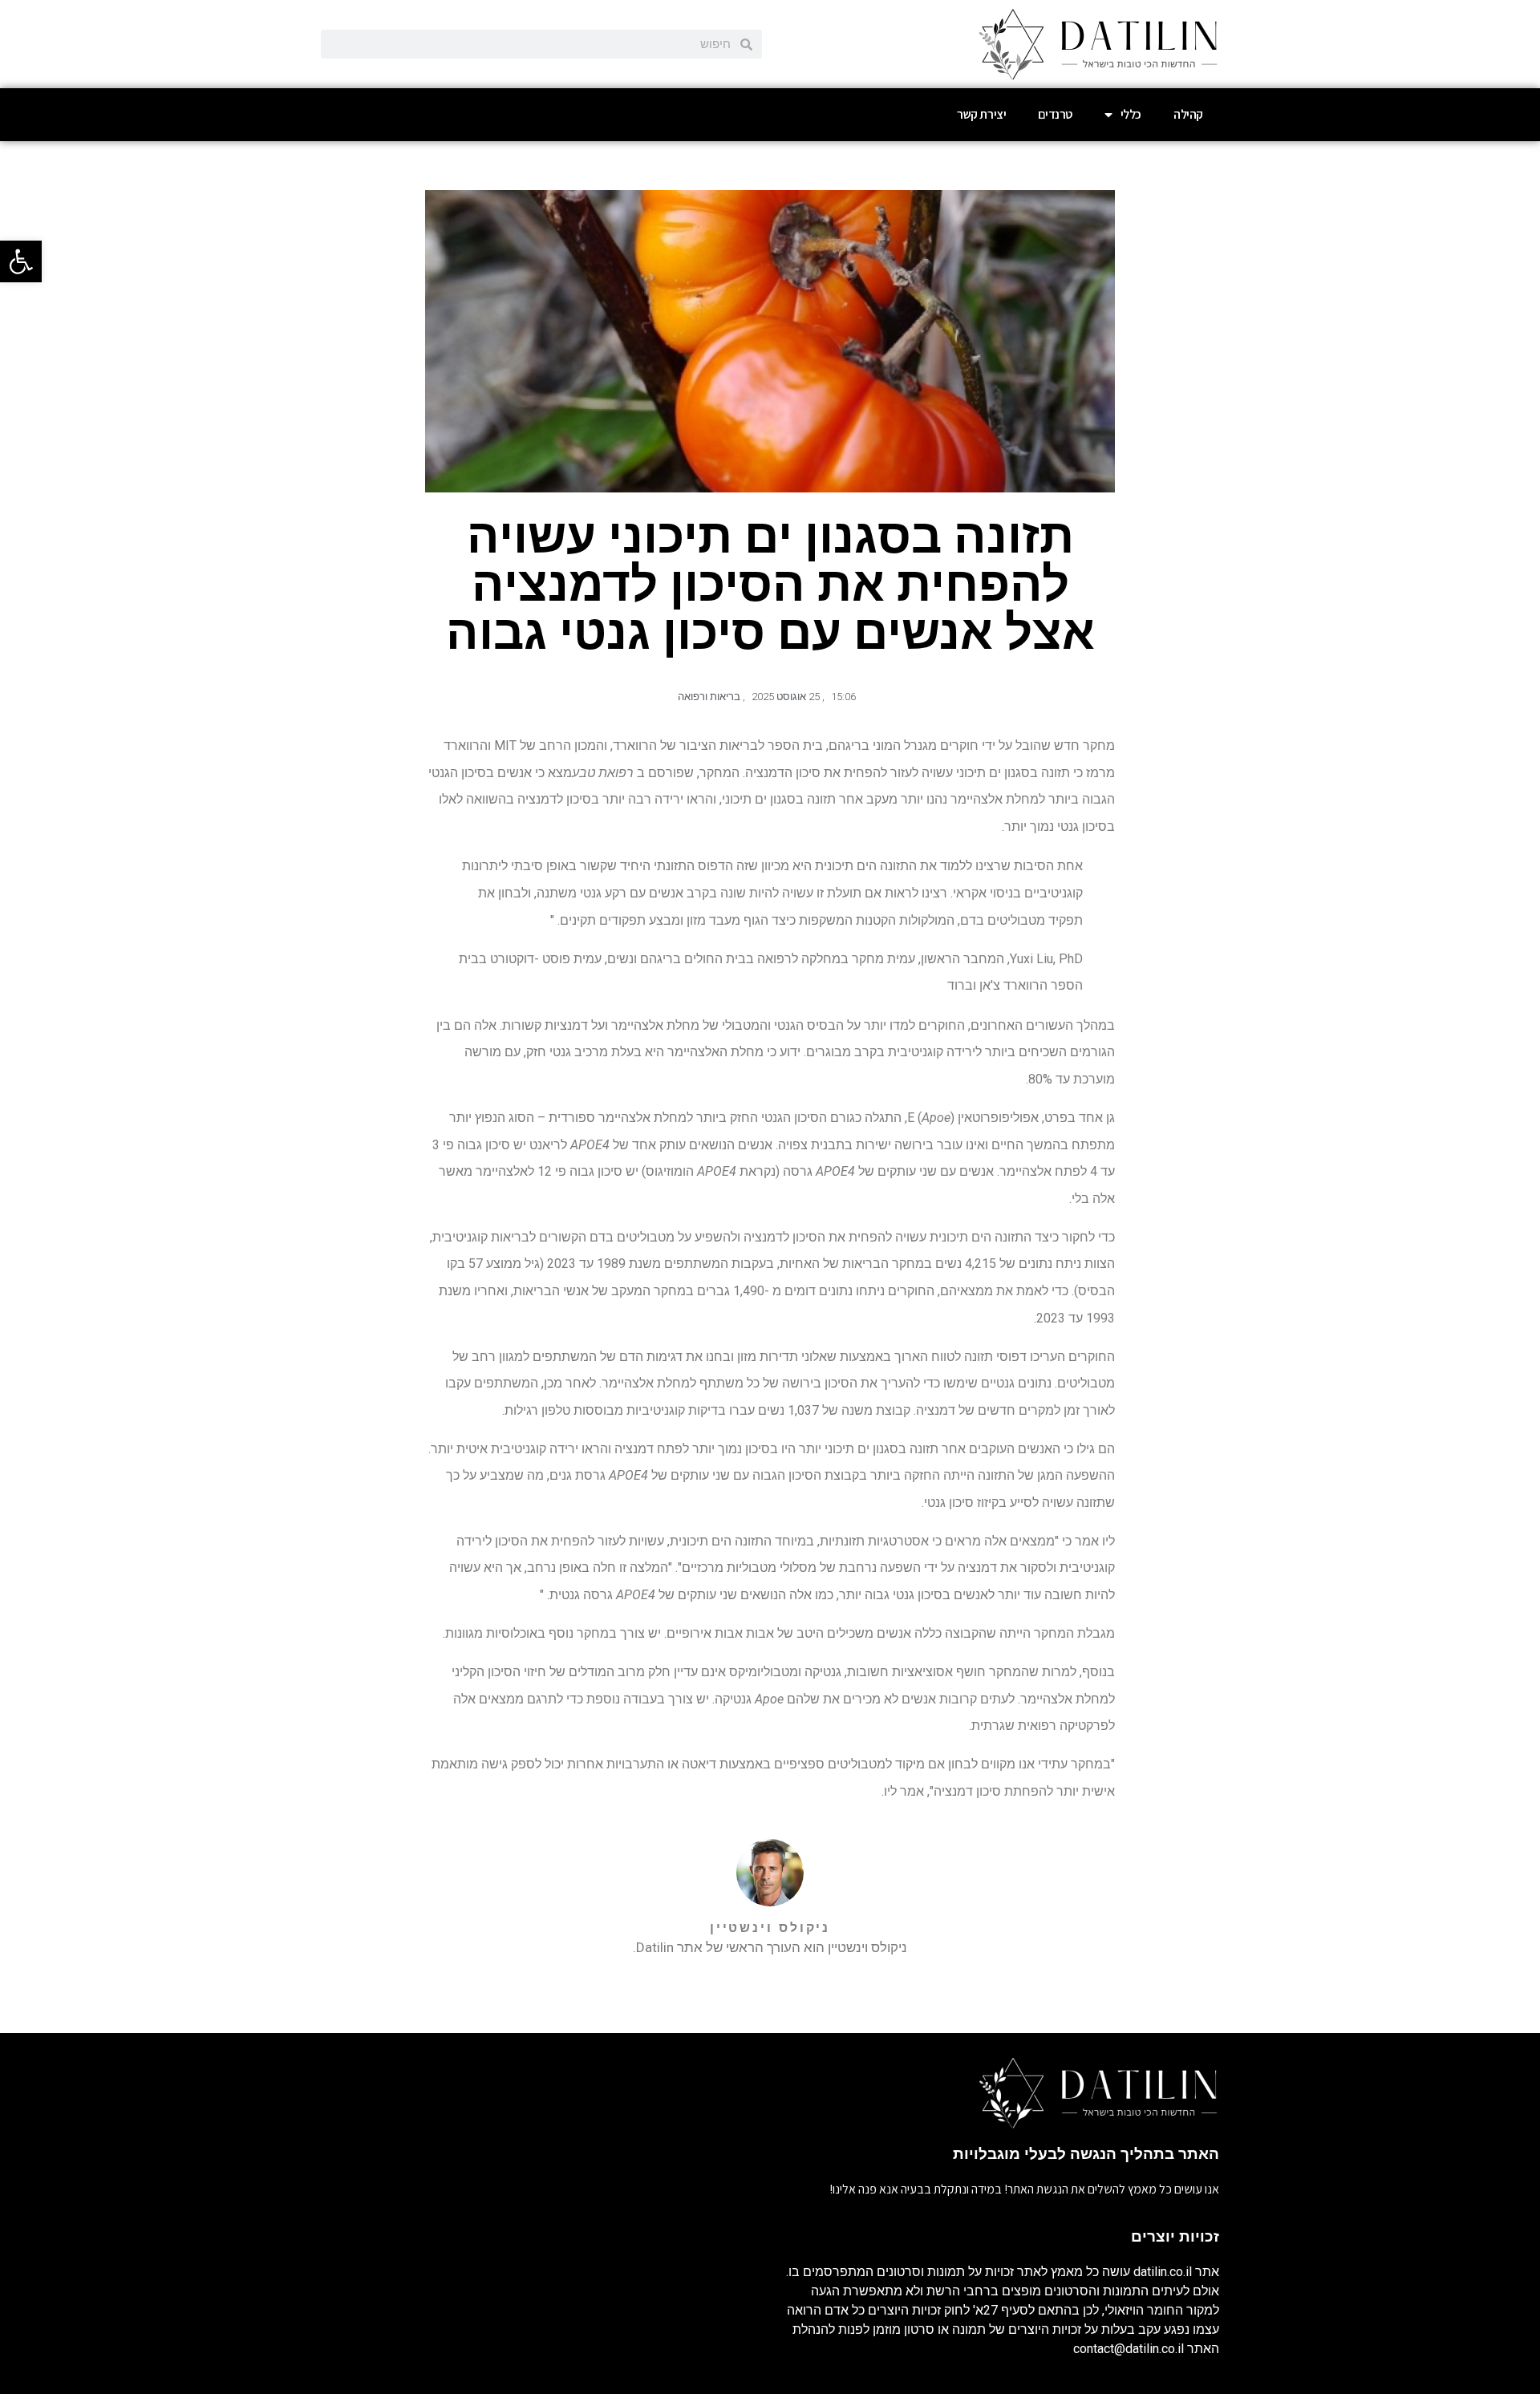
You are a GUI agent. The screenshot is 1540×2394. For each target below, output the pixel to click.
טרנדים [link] (1055, 114)
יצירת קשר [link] (981, 114)
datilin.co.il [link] (1163, 2272)
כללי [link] (1131, 114)
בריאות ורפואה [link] (709, 697)
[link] (21, 261)
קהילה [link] (1188, 114)
